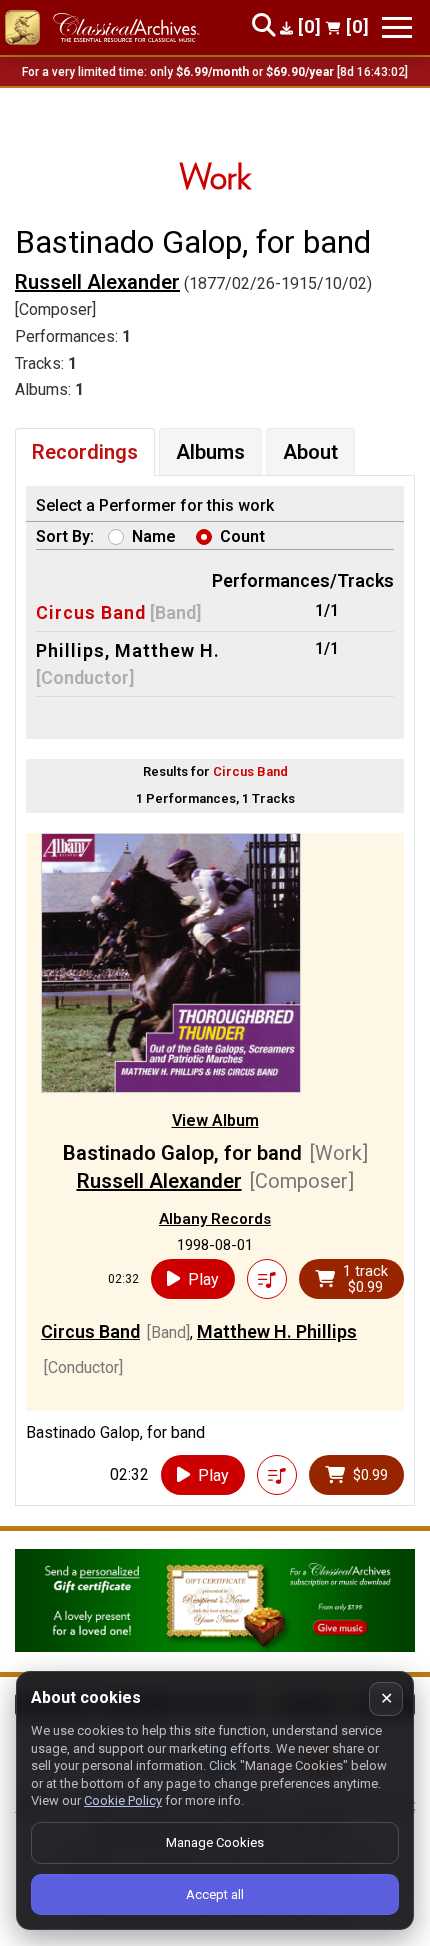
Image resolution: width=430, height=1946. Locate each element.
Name (154, 536)
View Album (215, 1120)
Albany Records (215, 1219)
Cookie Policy (123, 1800)
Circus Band (91, 612)
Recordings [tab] (85, 452)
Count (242, 536)
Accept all (215, 1894)
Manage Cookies (215, 1842)
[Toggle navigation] (397, 27)
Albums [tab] (210, 452)
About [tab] (310, 452)
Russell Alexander (97, 282)
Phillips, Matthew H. (128, 650)
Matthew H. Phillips (277, 1331)
